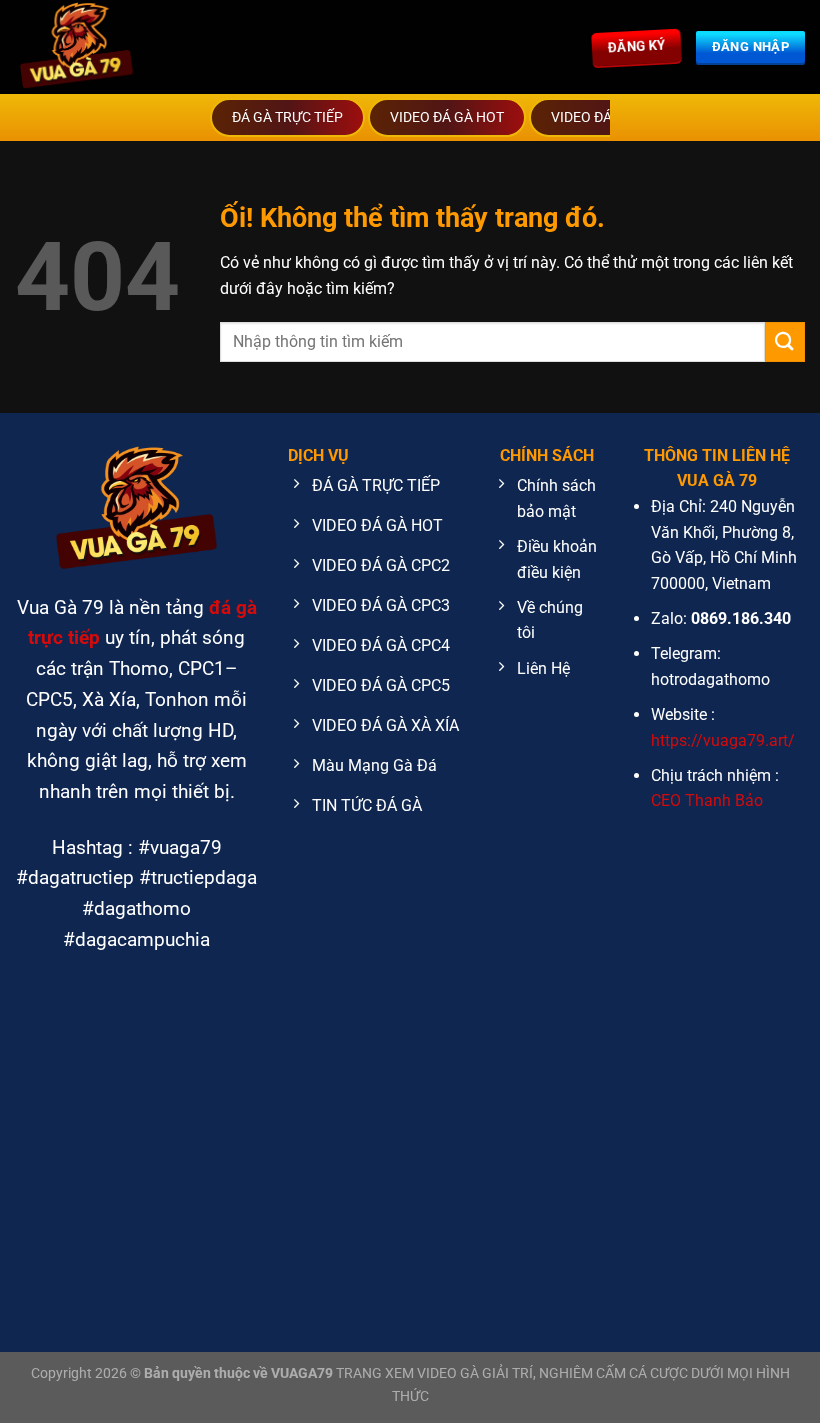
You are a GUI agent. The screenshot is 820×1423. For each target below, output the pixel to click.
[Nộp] (785, 341)
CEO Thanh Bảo (707, 800)
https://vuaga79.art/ (723, 740)
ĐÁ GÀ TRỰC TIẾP (287, 117)
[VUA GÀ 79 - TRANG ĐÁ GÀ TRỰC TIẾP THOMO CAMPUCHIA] (145, 47)
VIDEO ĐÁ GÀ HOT (447, 117)
